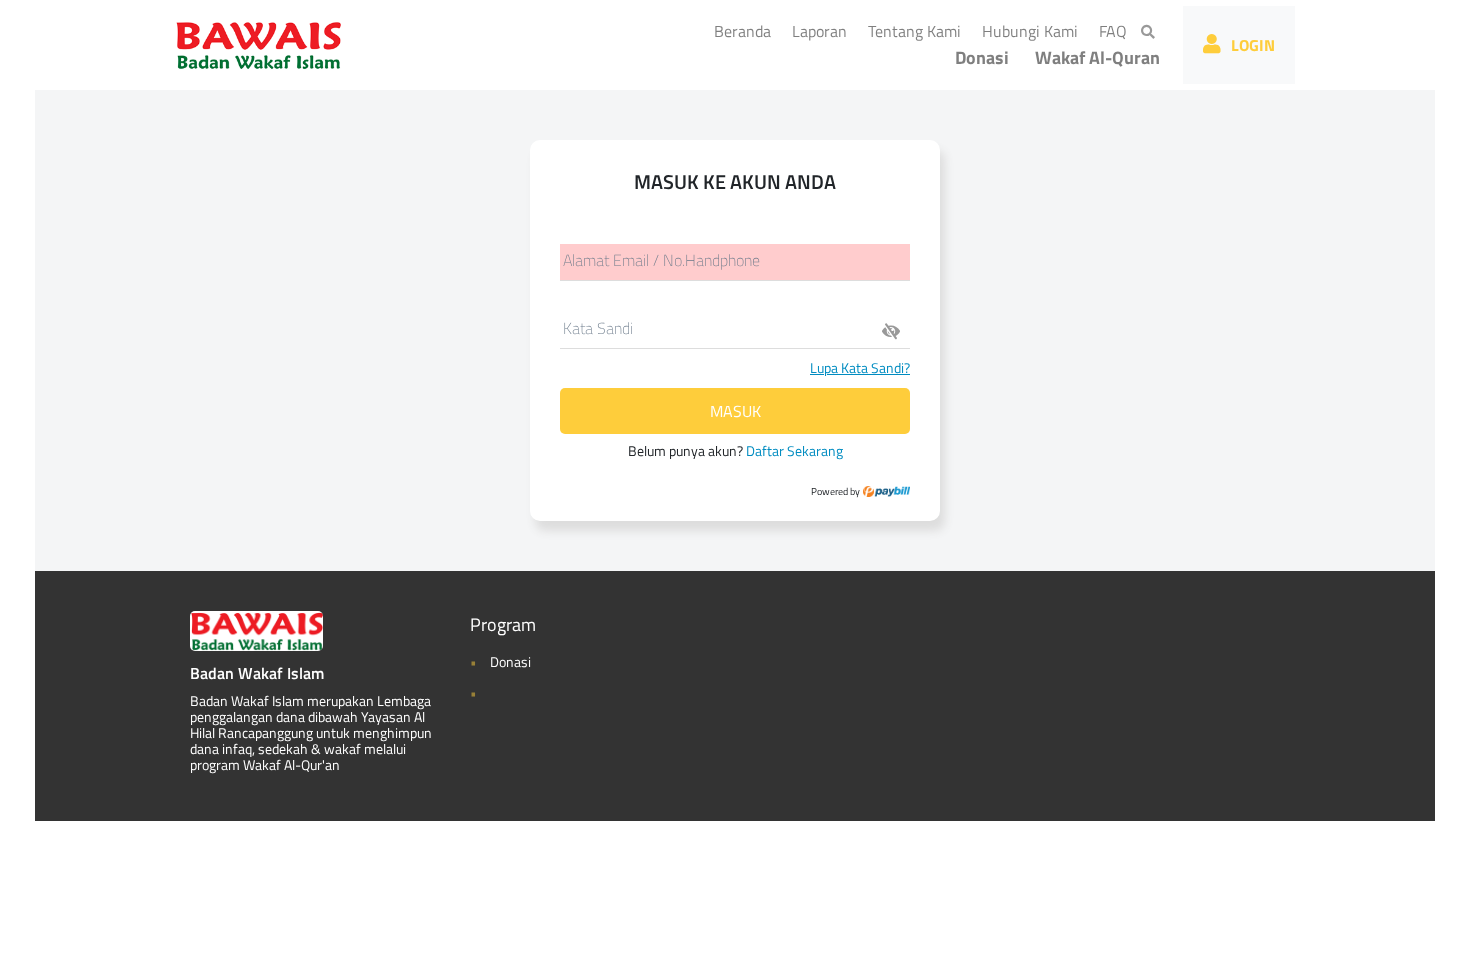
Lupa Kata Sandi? (860, 367)
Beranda (746, 30)
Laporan (823, 30)
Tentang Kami (918, 30)
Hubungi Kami (1034, 30)
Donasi (982, 57)
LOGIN (1253, 45)
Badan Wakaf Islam (257, 673)
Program (503, 624)
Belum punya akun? (735, 450)
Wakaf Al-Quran (1097, 57)
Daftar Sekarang (794, 450)
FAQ (1117, 30)
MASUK (735, 411)
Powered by (836, 491)
